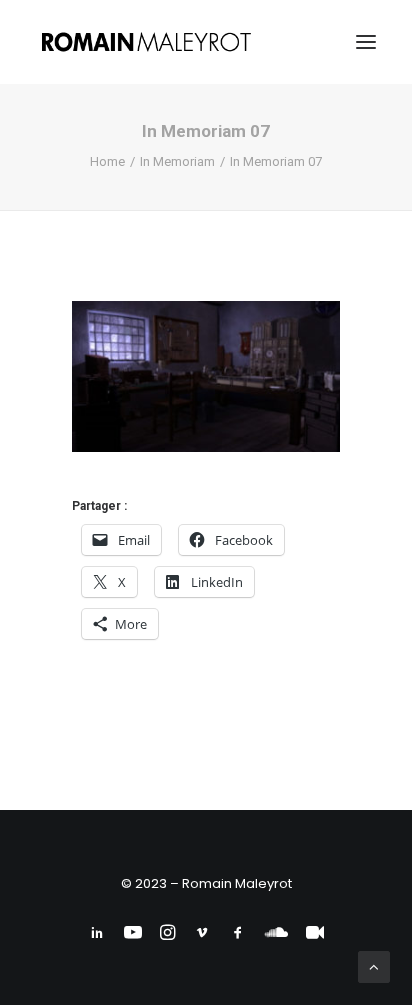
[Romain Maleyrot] (149, 42)
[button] (366, 42)
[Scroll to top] (374, 966)
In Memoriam (177, 161)
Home (107, 161)
